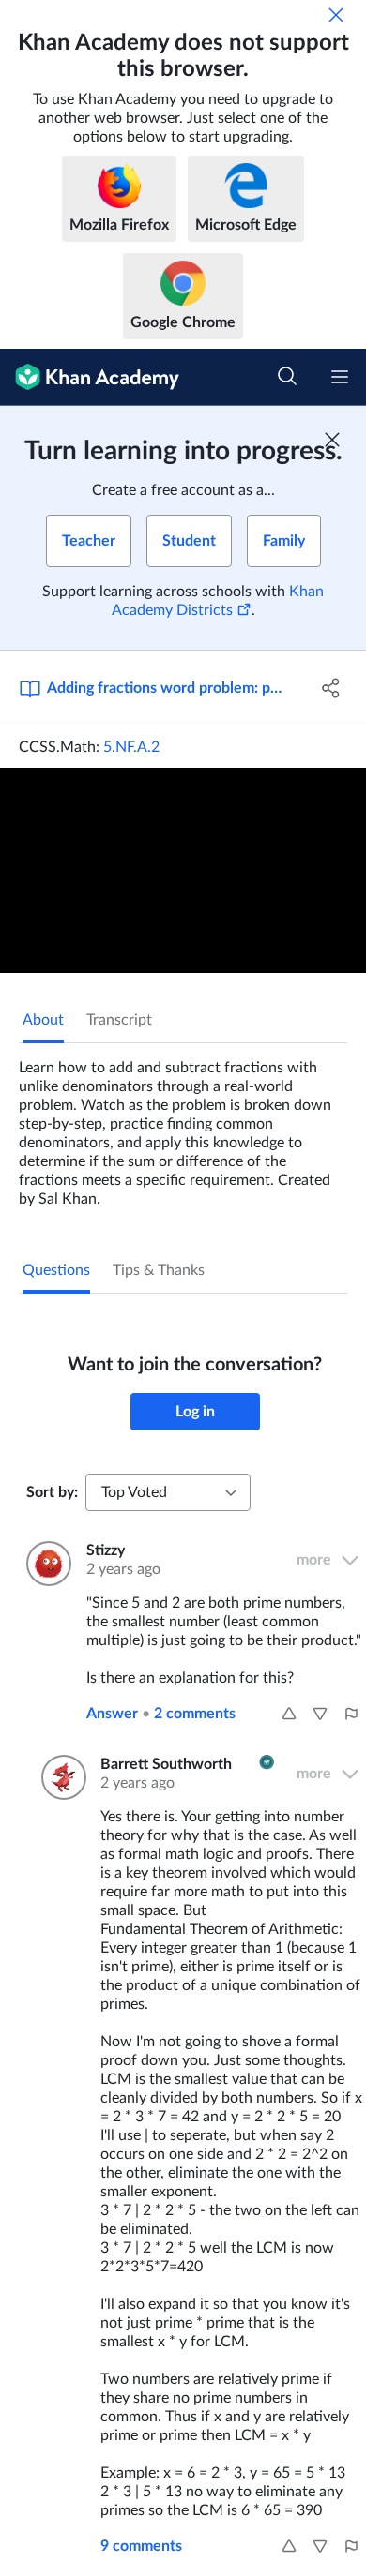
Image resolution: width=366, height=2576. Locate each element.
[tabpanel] (183, 1126)
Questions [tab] (56, 1270)
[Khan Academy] (90, 377)
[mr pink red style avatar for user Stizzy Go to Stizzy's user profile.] (45, 1564)
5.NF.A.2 (131, 747)
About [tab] (43, 1020)
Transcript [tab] (119, 1020)
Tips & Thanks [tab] (159, 1270)
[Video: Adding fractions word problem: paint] (183, 870)
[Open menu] (340, 377)
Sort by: (52, 1492)
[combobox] (168, 1492)
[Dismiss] (336, 15)
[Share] (331, 688)
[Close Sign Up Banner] (332, 440)
